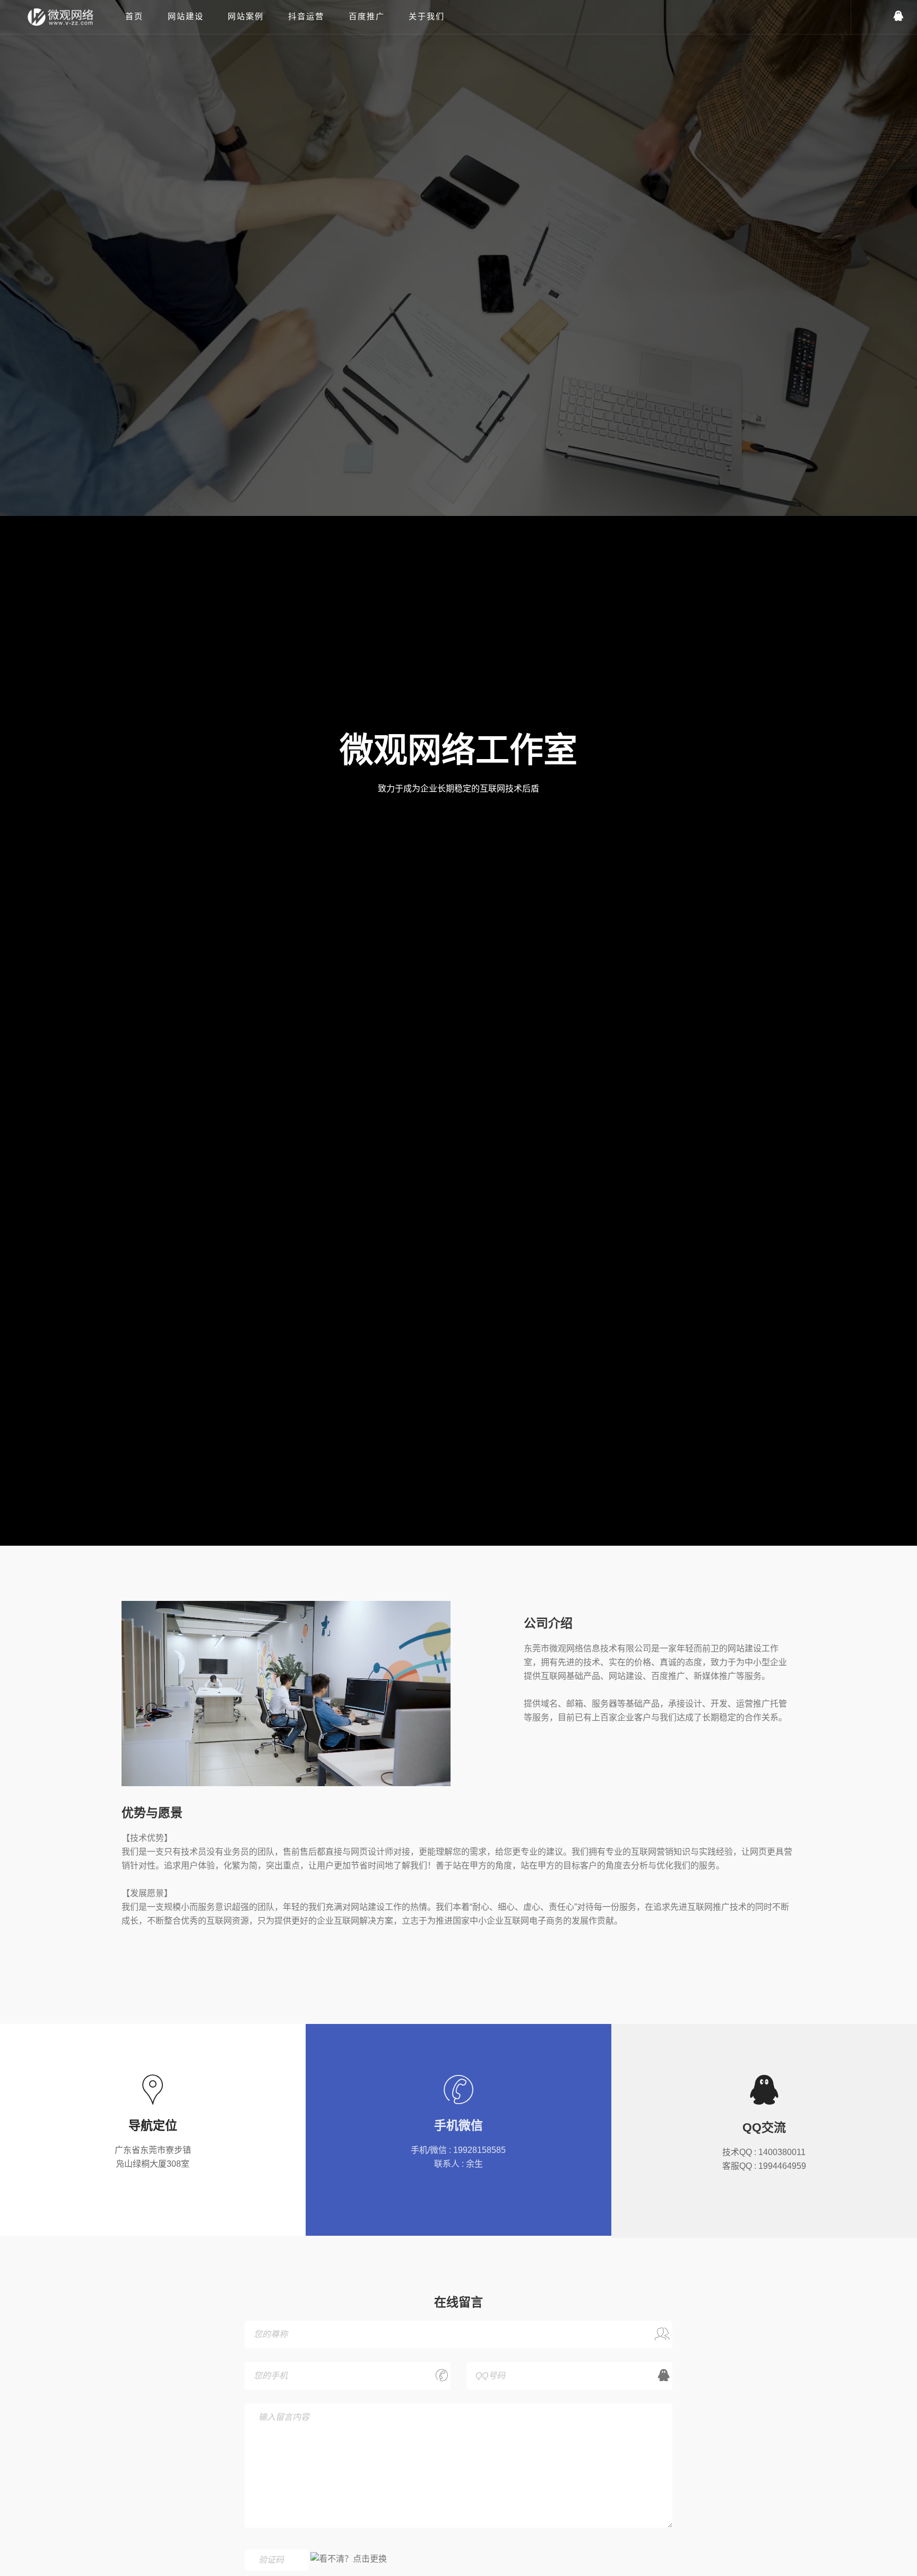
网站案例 (246, 16)
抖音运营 (306, 16)
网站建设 (186, 16)
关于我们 (427, 16)
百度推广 (367, 16)
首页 (134, 16)
